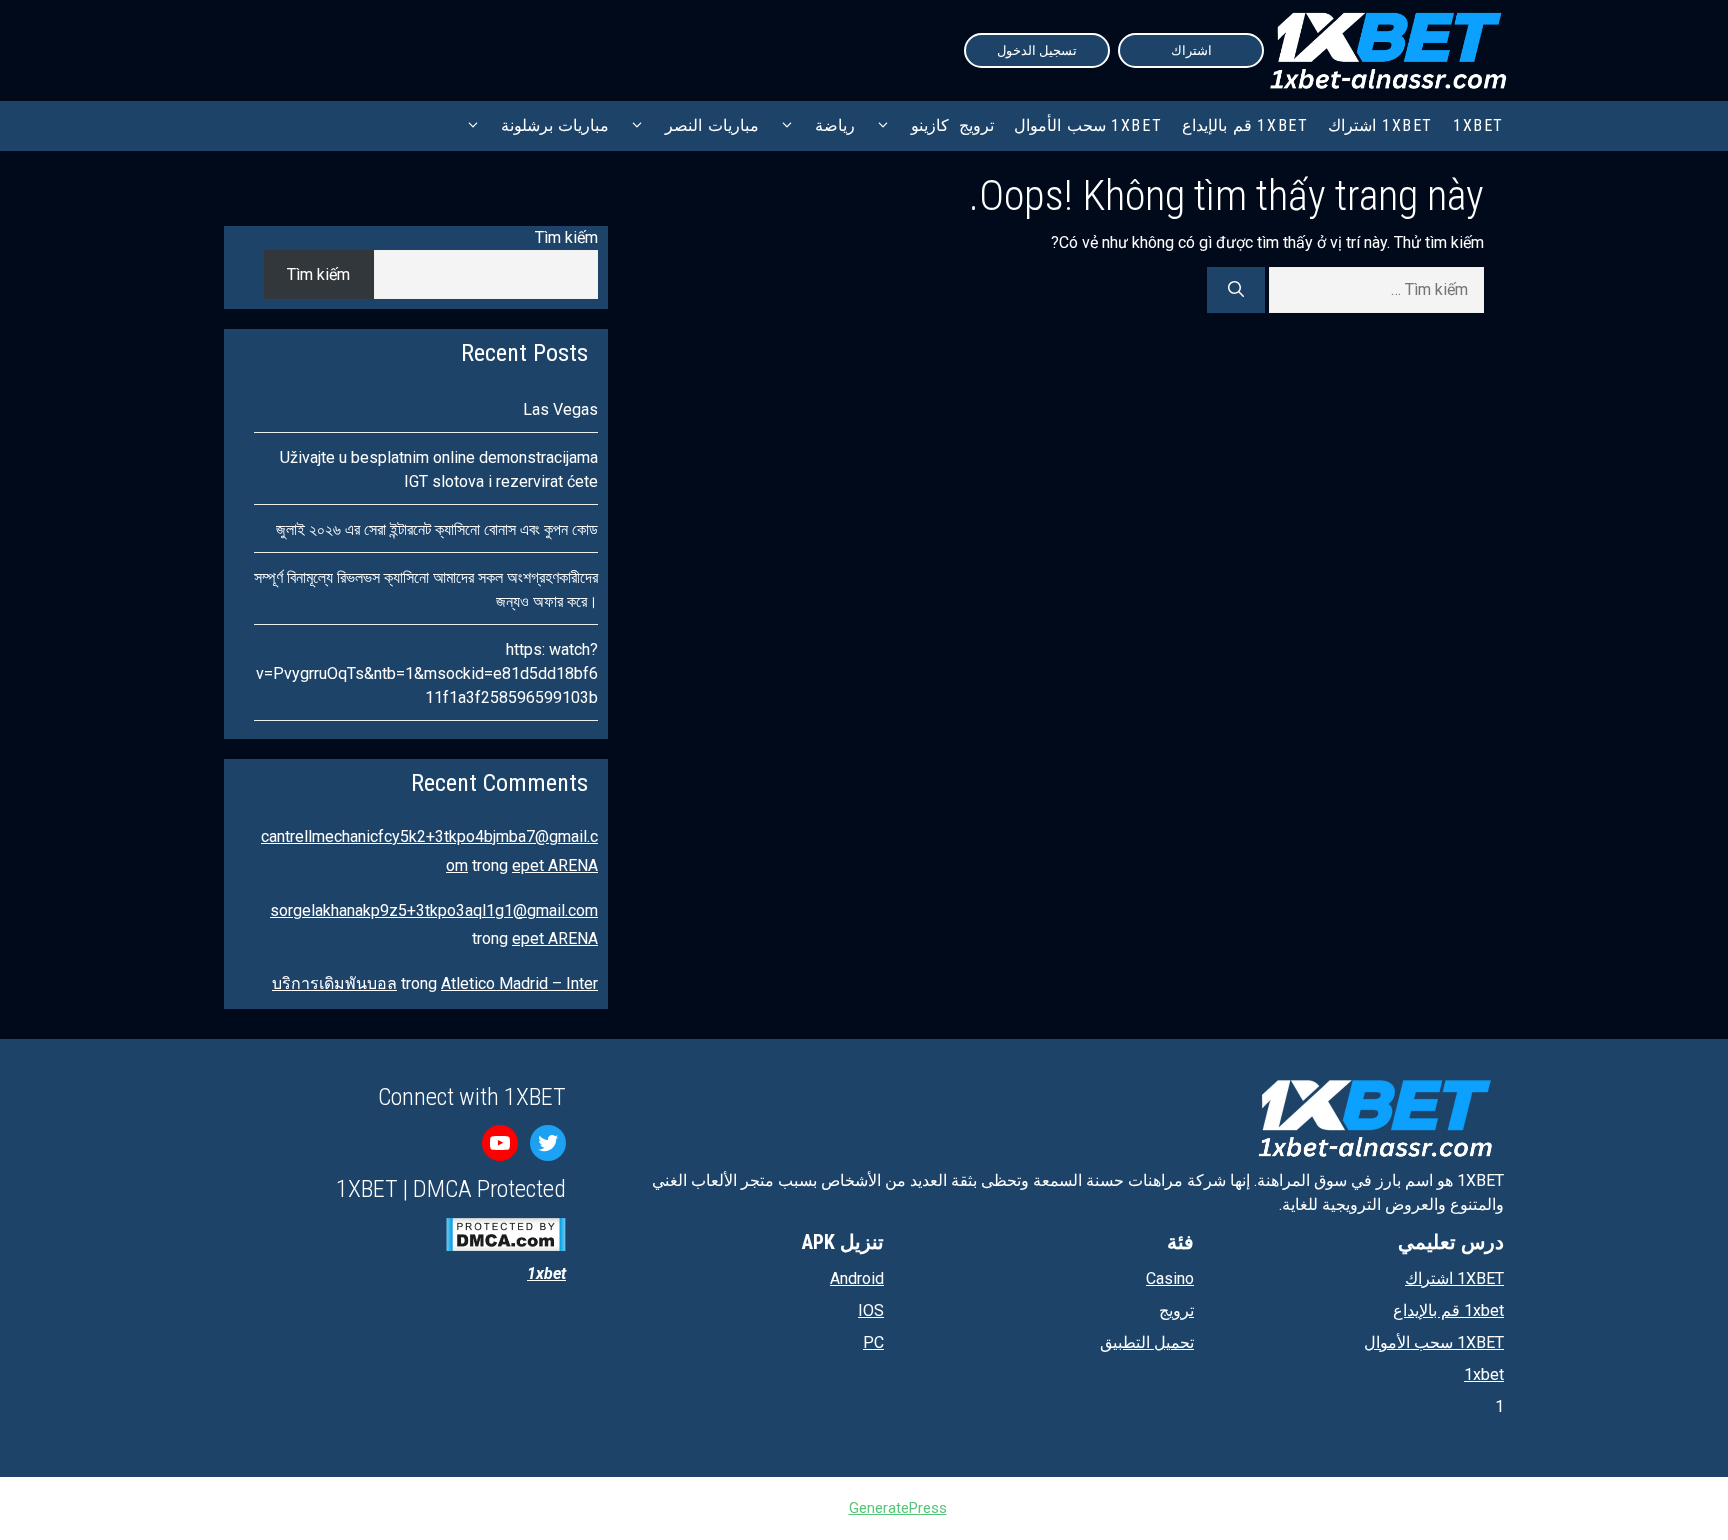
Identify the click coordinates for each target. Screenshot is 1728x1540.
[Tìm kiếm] (1236, 290)
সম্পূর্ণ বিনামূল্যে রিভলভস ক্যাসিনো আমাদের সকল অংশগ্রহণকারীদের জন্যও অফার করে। (426, 589)
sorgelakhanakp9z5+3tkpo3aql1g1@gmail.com (434, 910)
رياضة (835, 125)
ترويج (976, 125)
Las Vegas (560, 409)
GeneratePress (898, 1508)
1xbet (1484, 1374)
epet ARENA (555, 865)
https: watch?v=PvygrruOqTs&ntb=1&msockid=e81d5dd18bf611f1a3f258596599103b (427, 673)
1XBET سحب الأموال (1088, 125)
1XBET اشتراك (1380, 125)
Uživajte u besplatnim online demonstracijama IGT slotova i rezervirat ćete (439, 469)
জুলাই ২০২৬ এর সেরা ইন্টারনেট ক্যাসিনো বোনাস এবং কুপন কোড (437, 529)
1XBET (1478, 125)
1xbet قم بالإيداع (1245, 125)
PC (873, 1342)
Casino (1170, 1278)
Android (857, 1278)
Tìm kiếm (566, 237)
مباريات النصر (712, 125)
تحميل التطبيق (1147, 1342)
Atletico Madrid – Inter (519, 983)
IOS (871, 1310)
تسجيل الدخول (1037, 50)
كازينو (930, 125)
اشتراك (1191, 50)
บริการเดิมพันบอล (334, 983)
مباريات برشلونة (555, 125)
